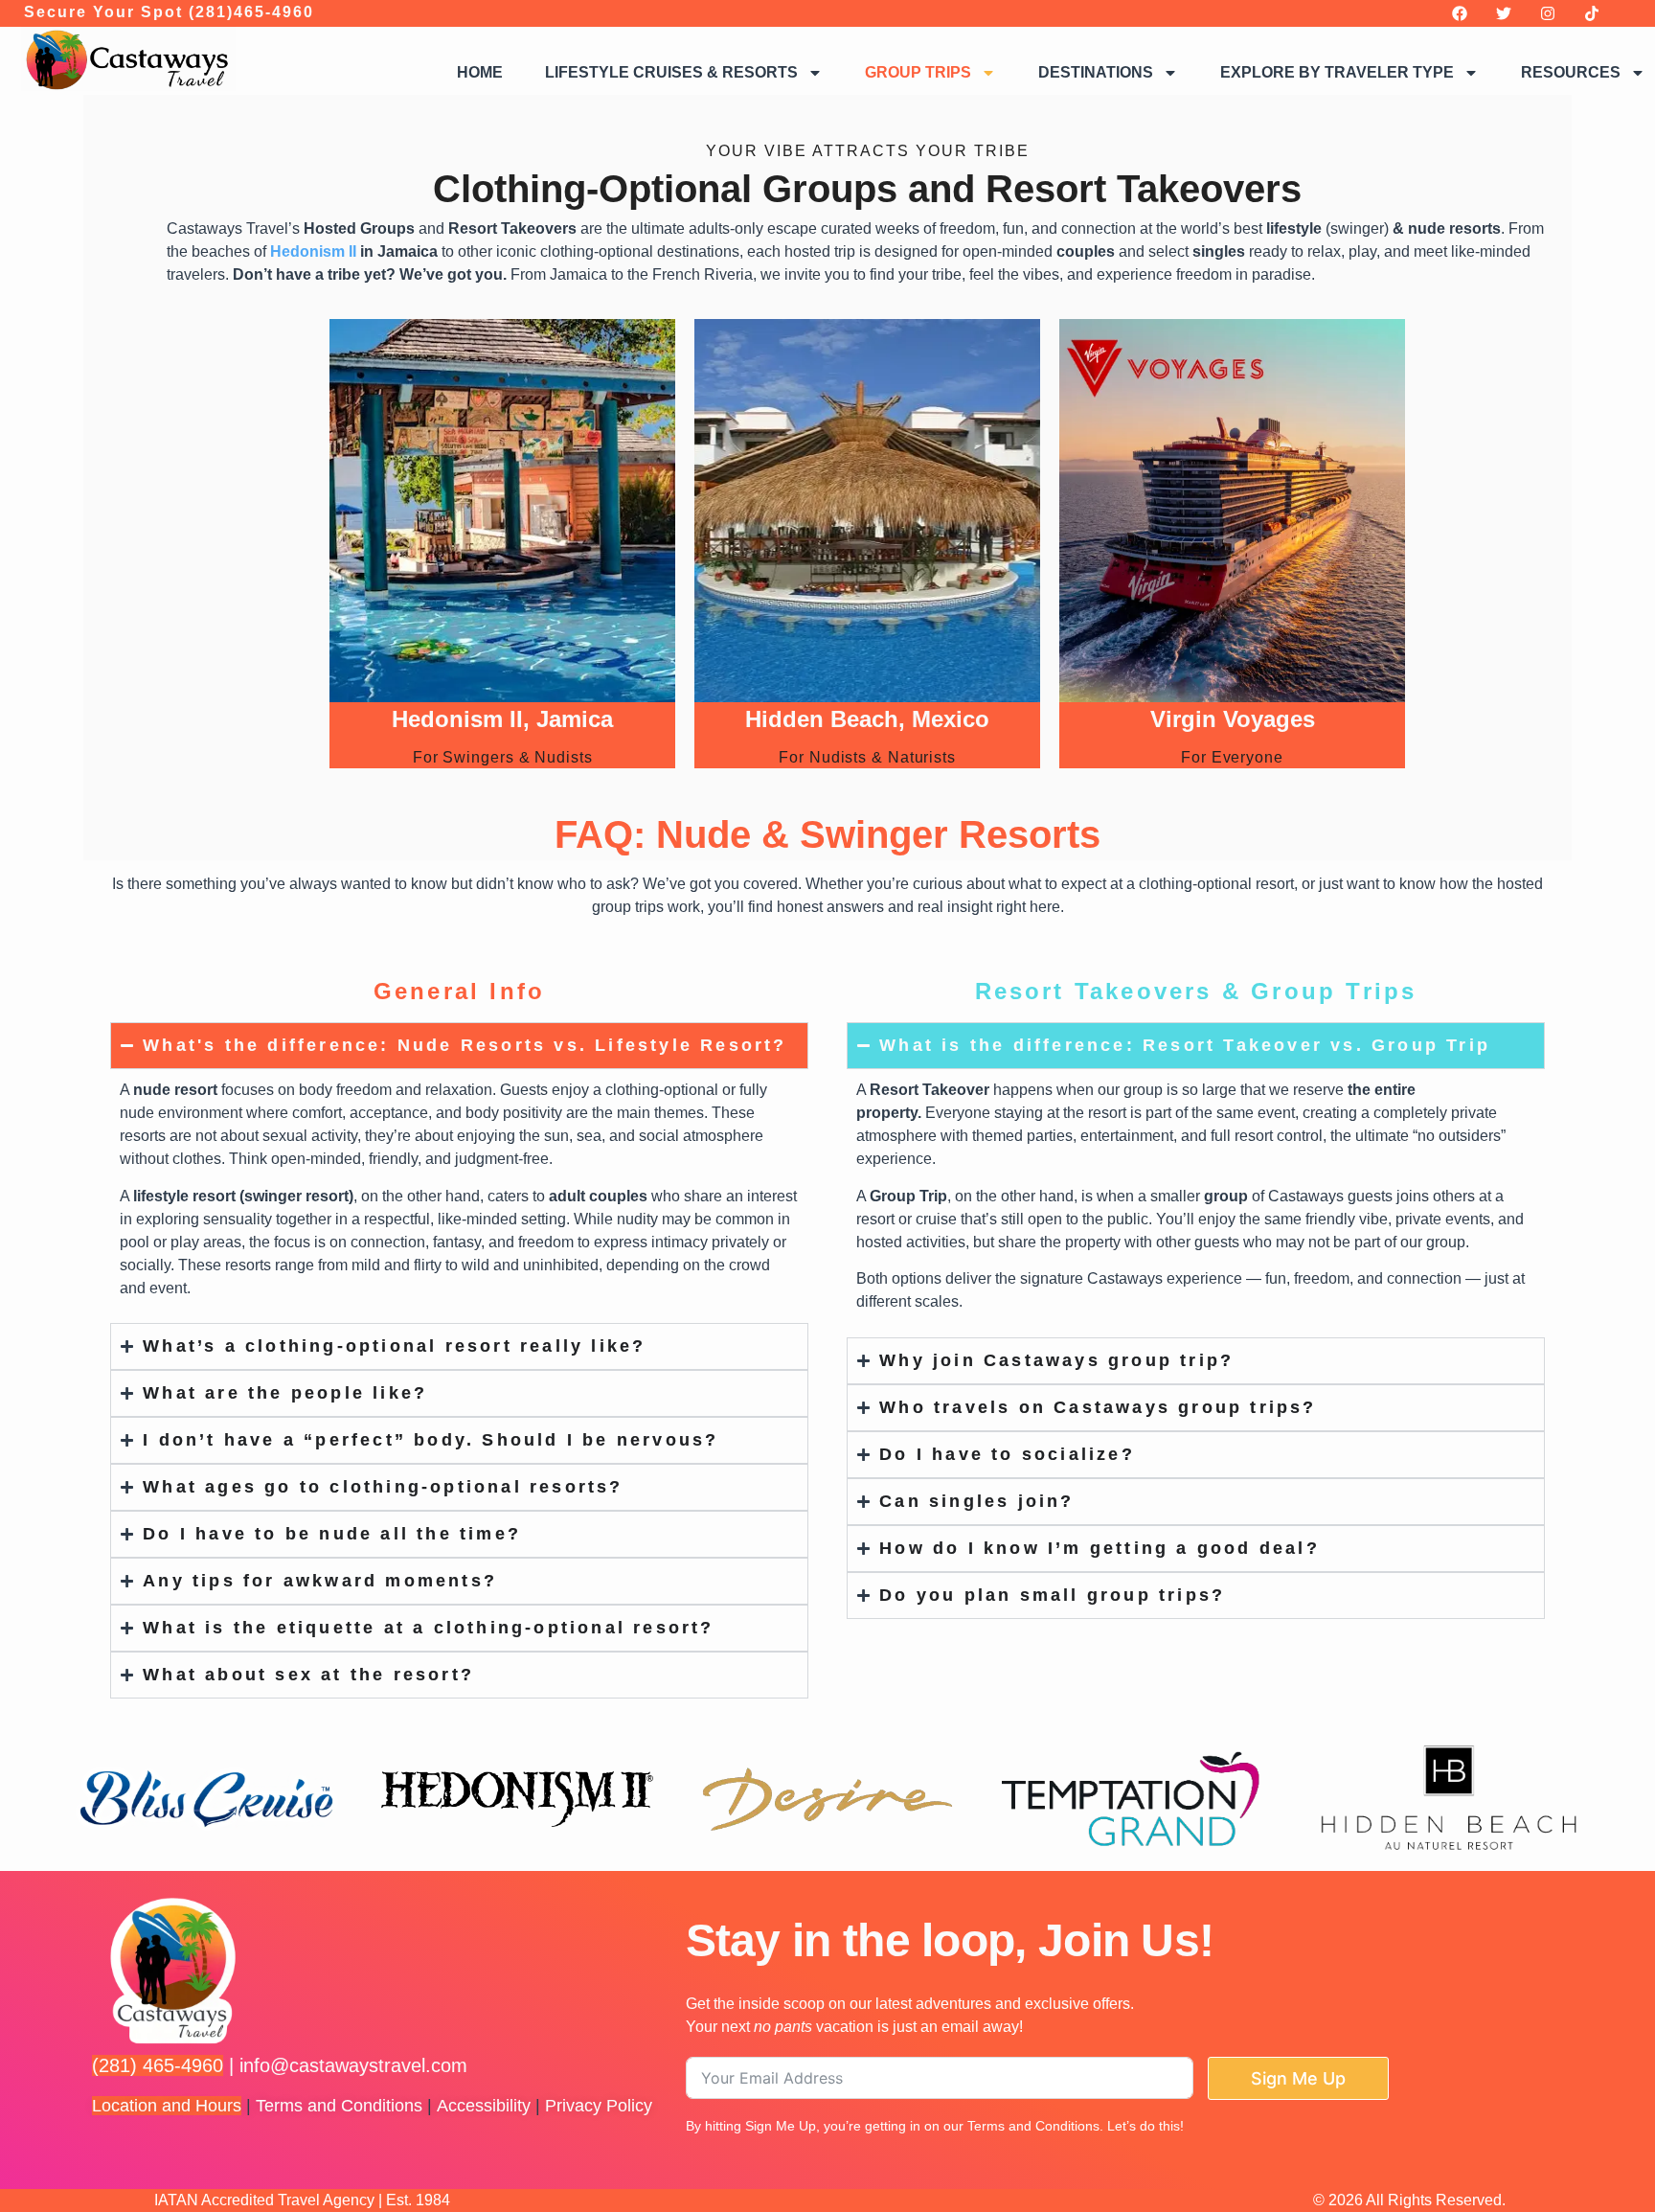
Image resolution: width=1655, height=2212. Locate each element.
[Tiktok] (1592, 13)
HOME (480, 72)
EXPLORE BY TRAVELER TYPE (1337, 72)
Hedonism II (313, 251)
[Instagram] (1548, 13)
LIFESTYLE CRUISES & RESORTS (671, 72)
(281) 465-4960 (158, 2065)
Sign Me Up (1298, 2078)
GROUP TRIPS (918, 72)
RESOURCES (1571, 72)
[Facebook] (1459, 13)
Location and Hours (167, 2106)
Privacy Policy (599, 2106)
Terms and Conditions (339, 2106)
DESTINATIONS (1096, 72)
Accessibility (484, 2106)
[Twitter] (1503, 13)
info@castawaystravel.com (353, 2065)
